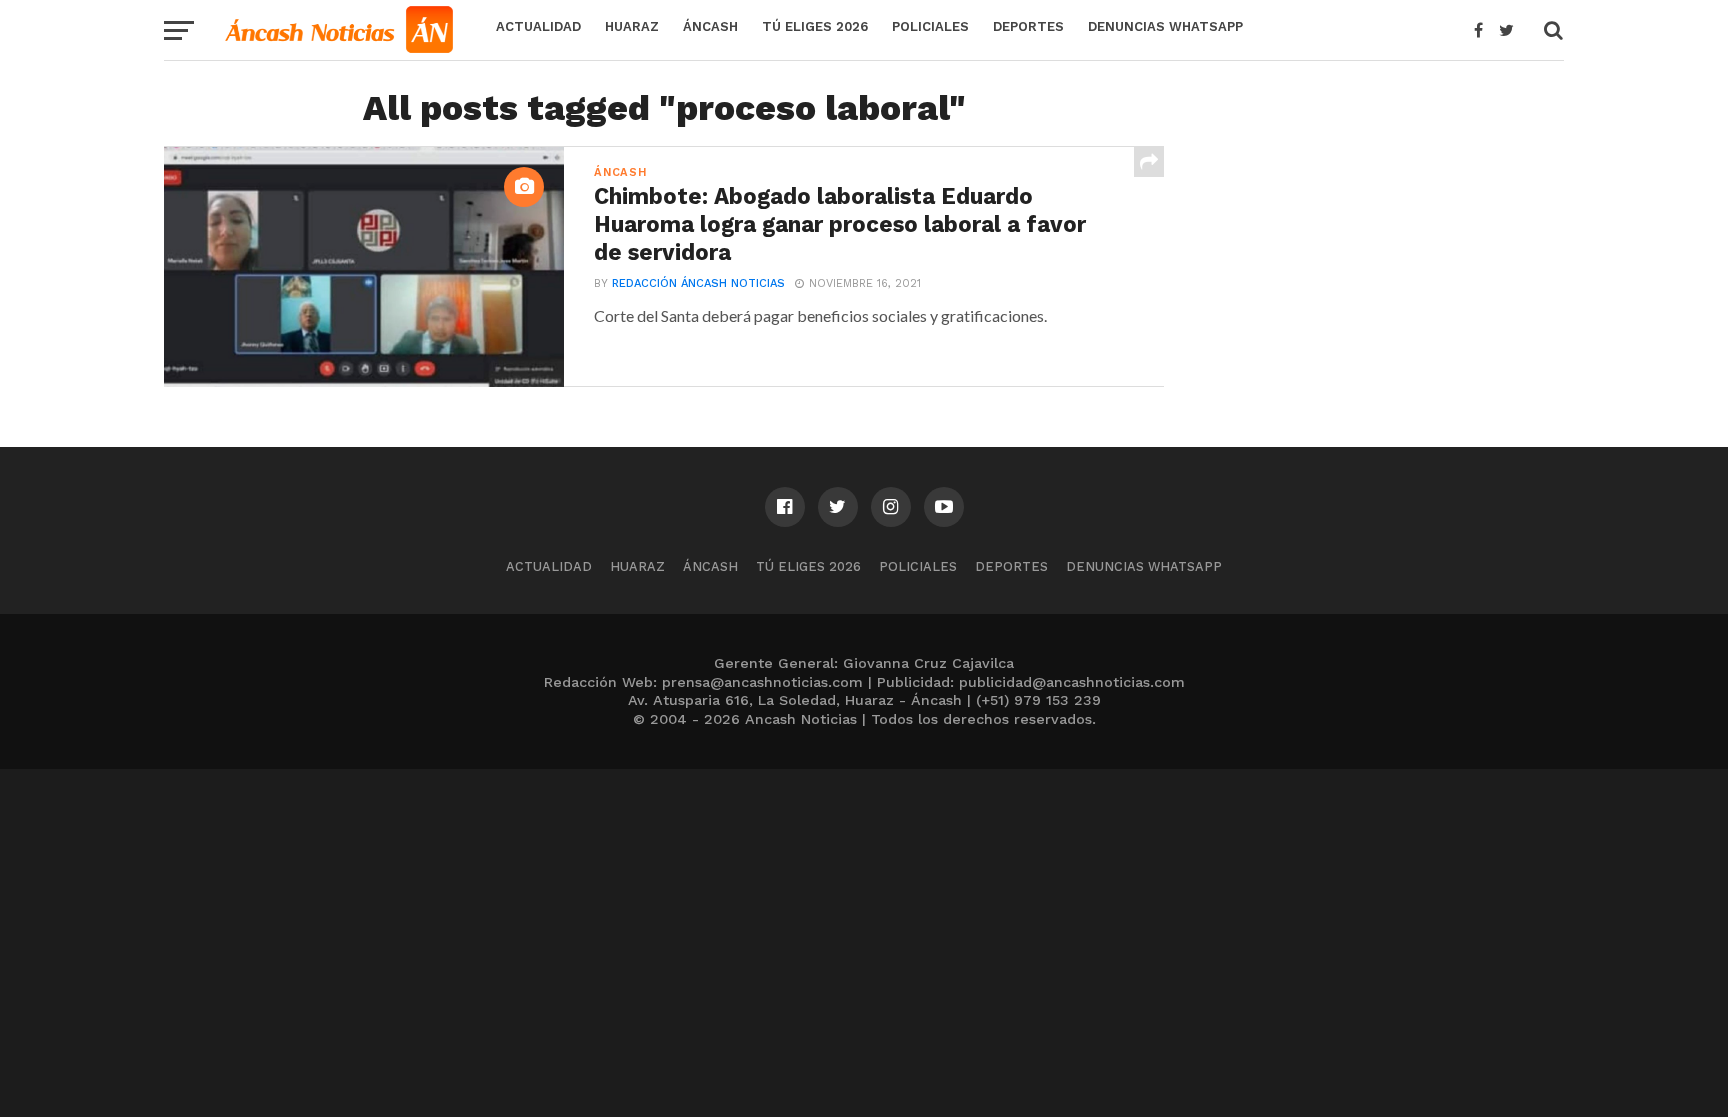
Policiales (930, 26)
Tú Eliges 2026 (815, 26)
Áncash (710, 26)
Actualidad (538, 26)
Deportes (1028, 26)
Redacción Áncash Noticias (698, 283)
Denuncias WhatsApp (1165, 26)
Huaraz (632, 26)
